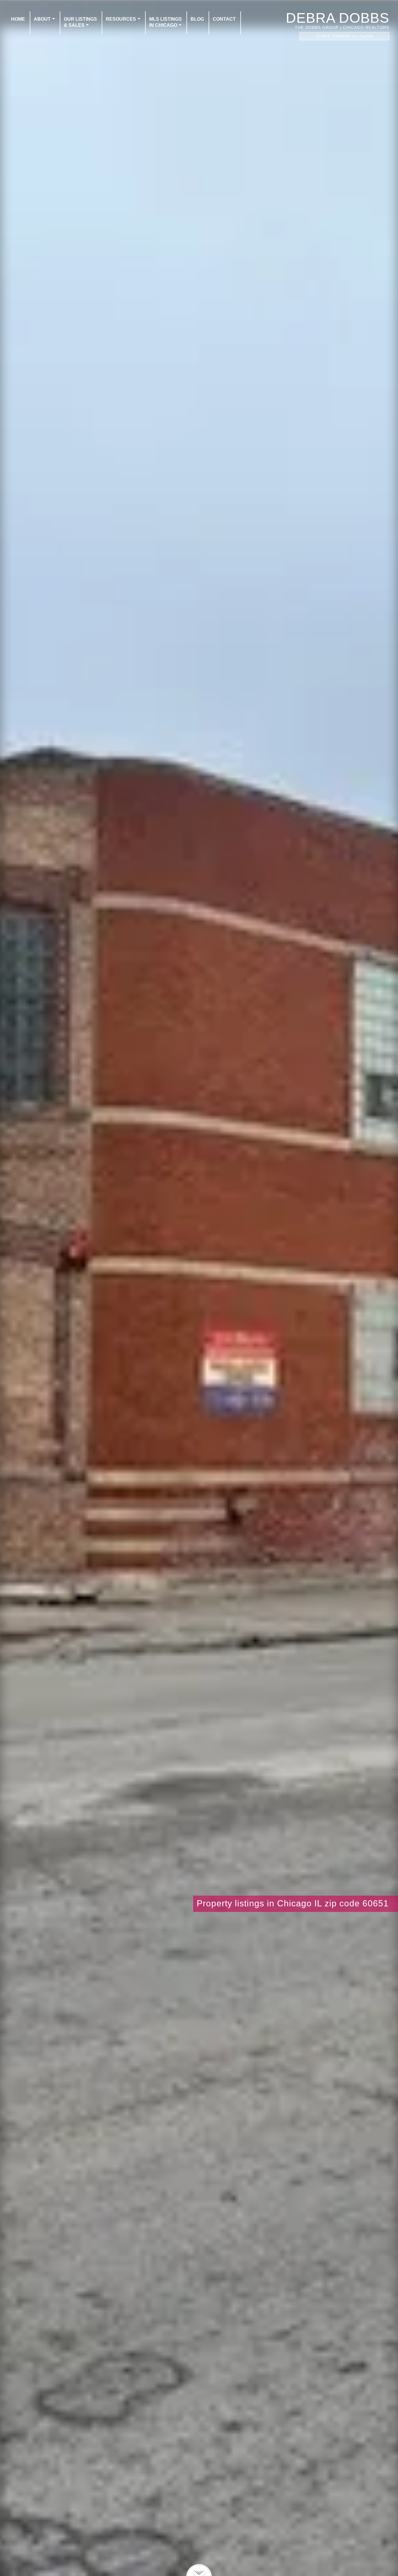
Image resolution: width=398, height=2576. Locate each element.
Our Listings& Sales (80, 22)
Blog (197, 19)
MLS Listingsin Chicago (165, 22)
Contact (224, 19)
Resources (121, 19)
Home (18, 19)
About (42, 19)
